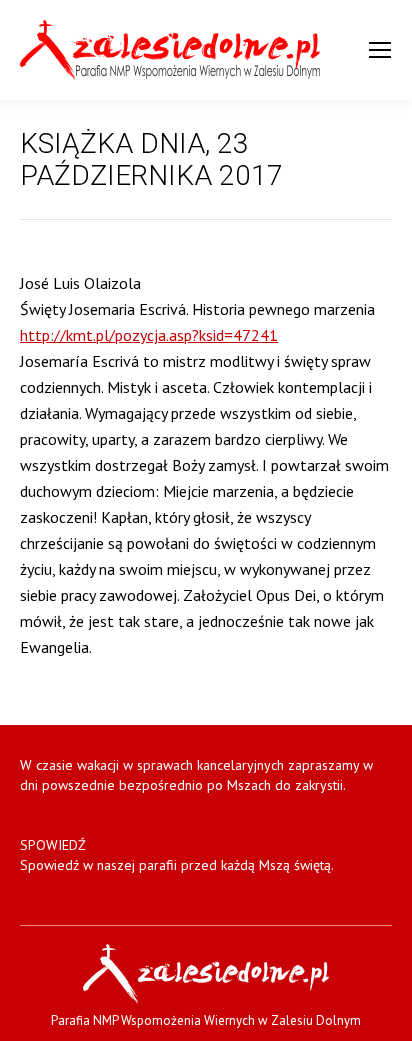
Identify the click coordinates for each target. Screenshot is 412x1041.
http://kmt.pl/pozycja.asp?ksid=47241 (149, 335)
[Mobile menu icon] (380, 50)
